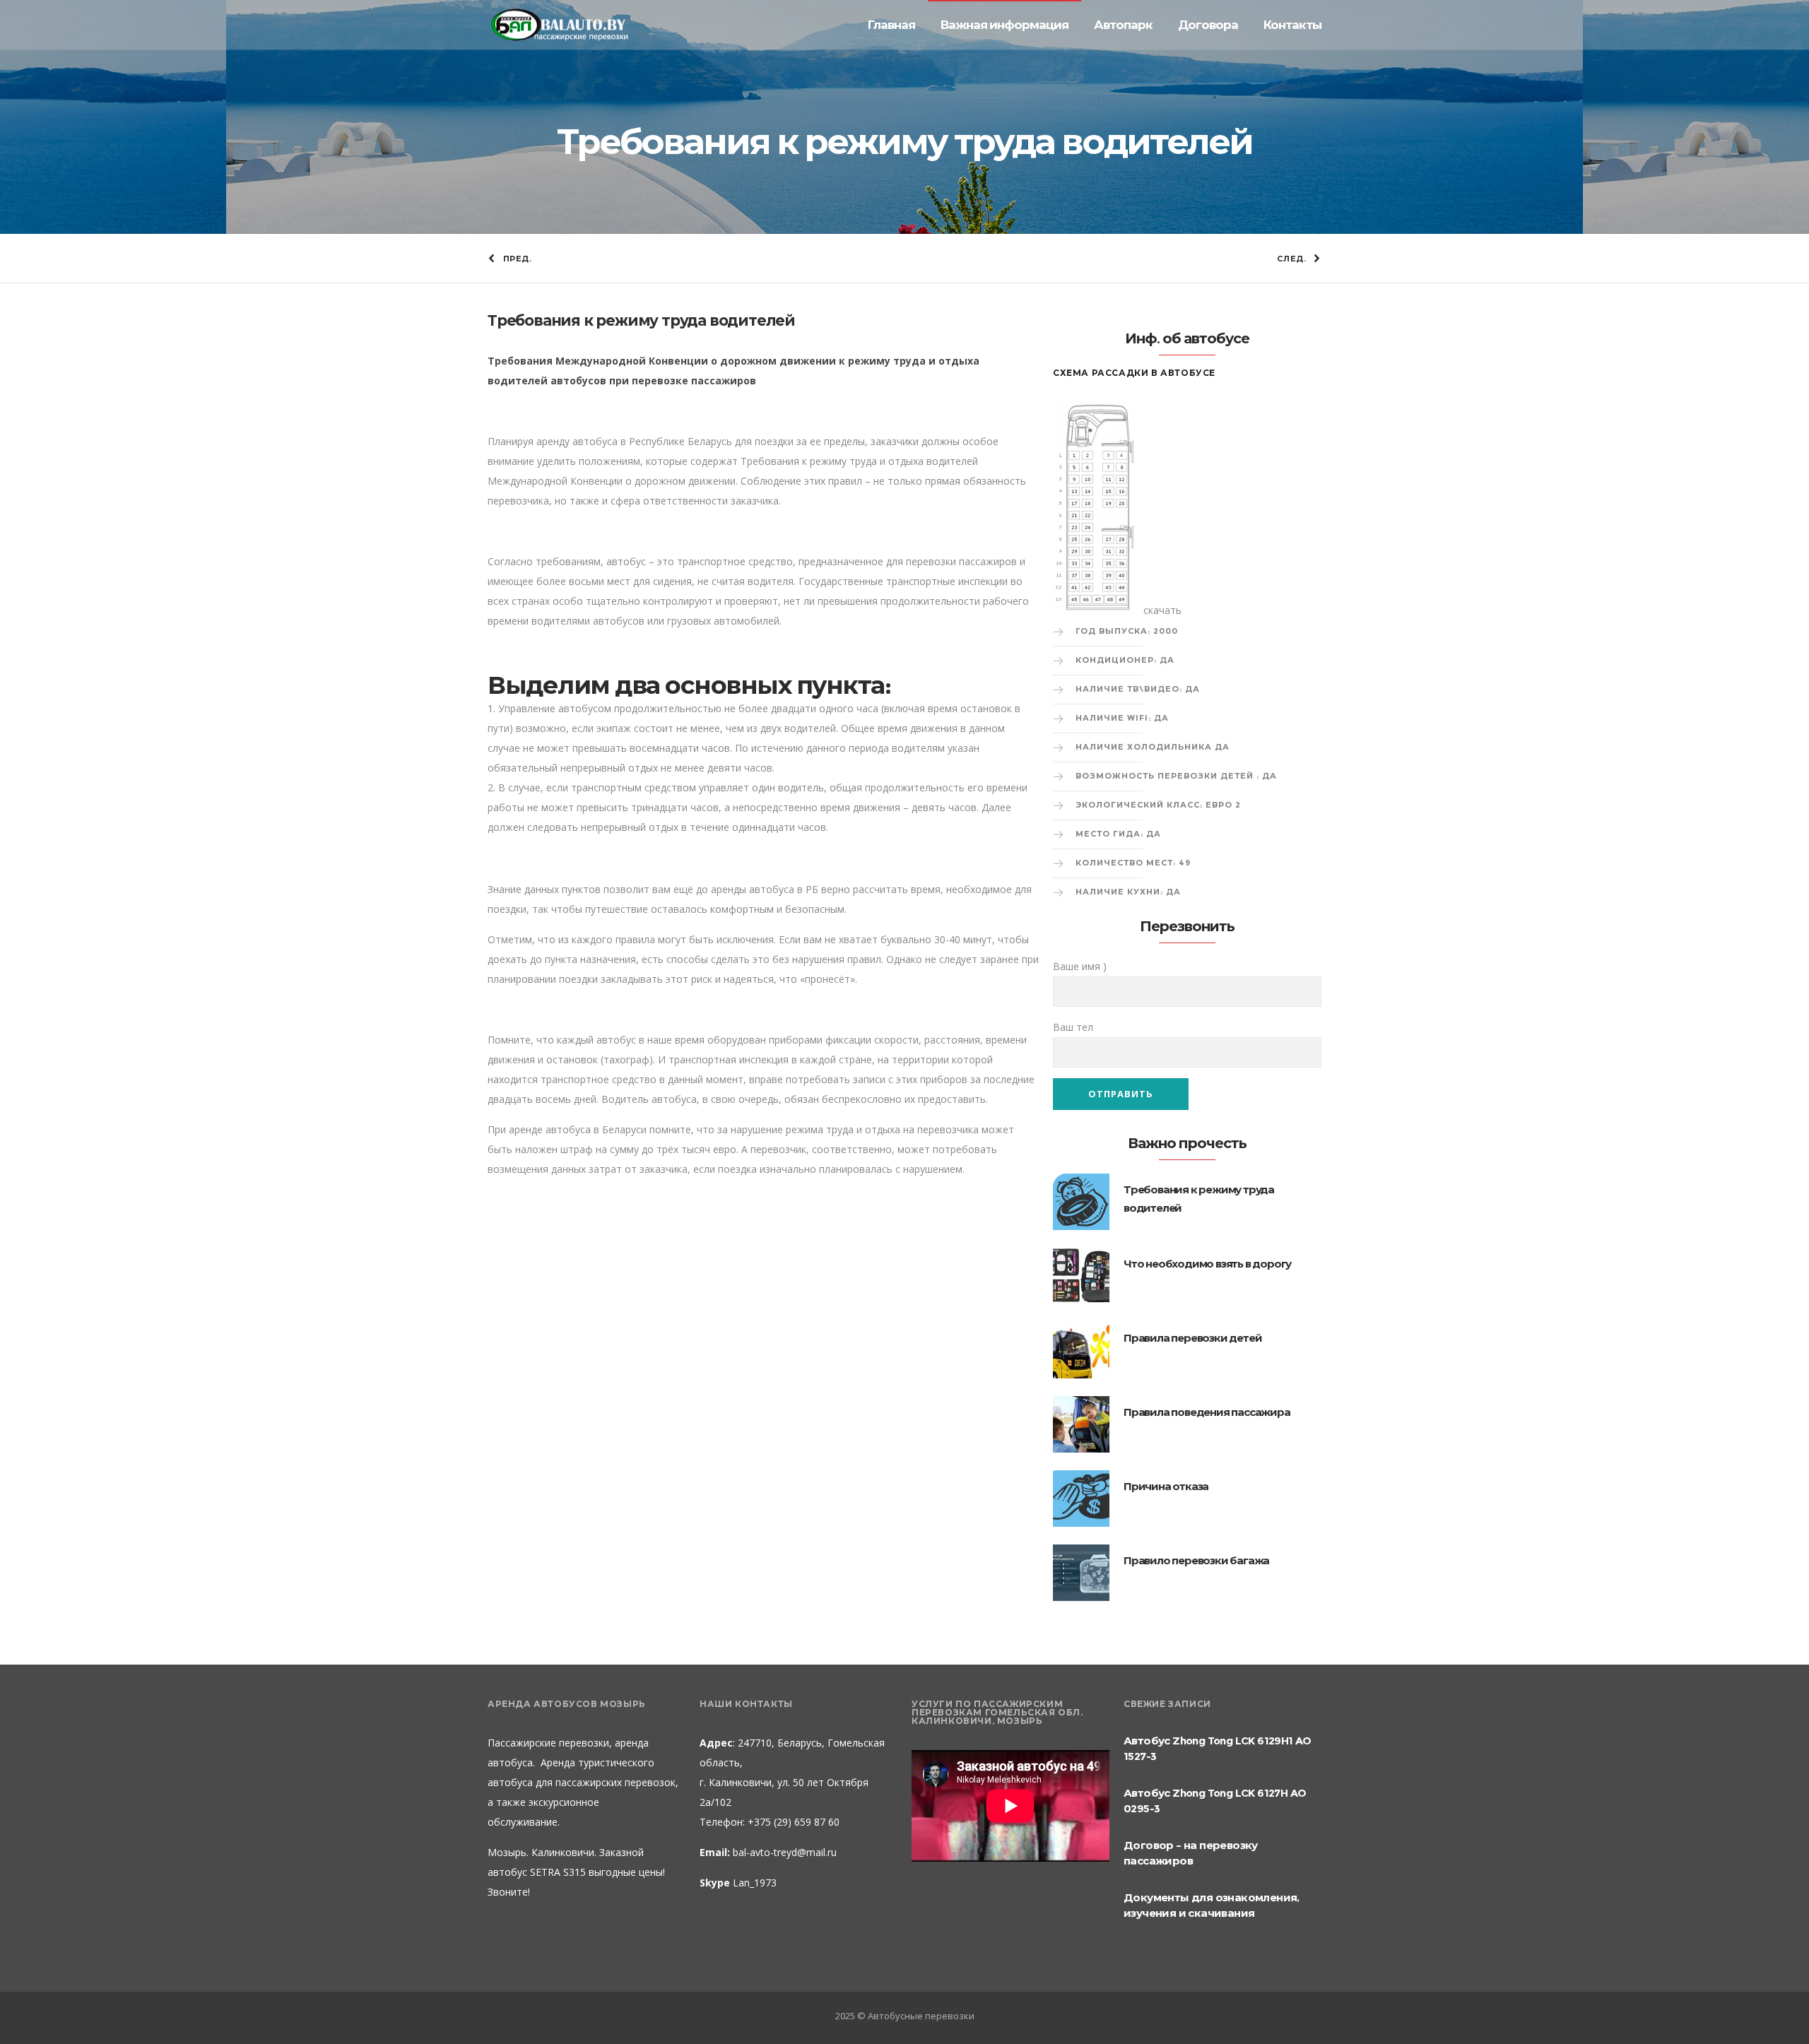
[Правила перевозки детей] (1081, 1350)
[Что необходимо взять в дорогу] (1081, 1276)
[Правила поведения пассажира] (1081, 1424)
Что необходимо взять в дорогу (1207, 1264)
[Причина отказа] (1081, 1499)
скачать (1162, 610)
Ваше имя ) (1080, 966)
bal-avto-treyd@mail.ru (785, 1852)
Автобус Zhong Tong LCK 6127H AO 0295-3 (1215, 1801)
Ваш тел (1073, 1027)
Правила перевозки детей (1192, 1338)
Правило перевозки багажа (1196, 1560)
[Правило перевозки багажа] (1081, 1573)
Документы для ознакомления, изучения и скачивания (1212, 1905)
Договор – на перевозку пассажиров (1191, 1853)
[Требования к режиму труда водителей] (1081, 1202)
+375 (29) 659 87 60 (792, 1822)
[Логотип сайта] (558, 25)
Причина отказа (1166, 1486)
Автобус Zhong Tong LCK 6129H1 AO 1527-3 (1218, 1748)
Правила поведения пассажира (1207, 1412)
